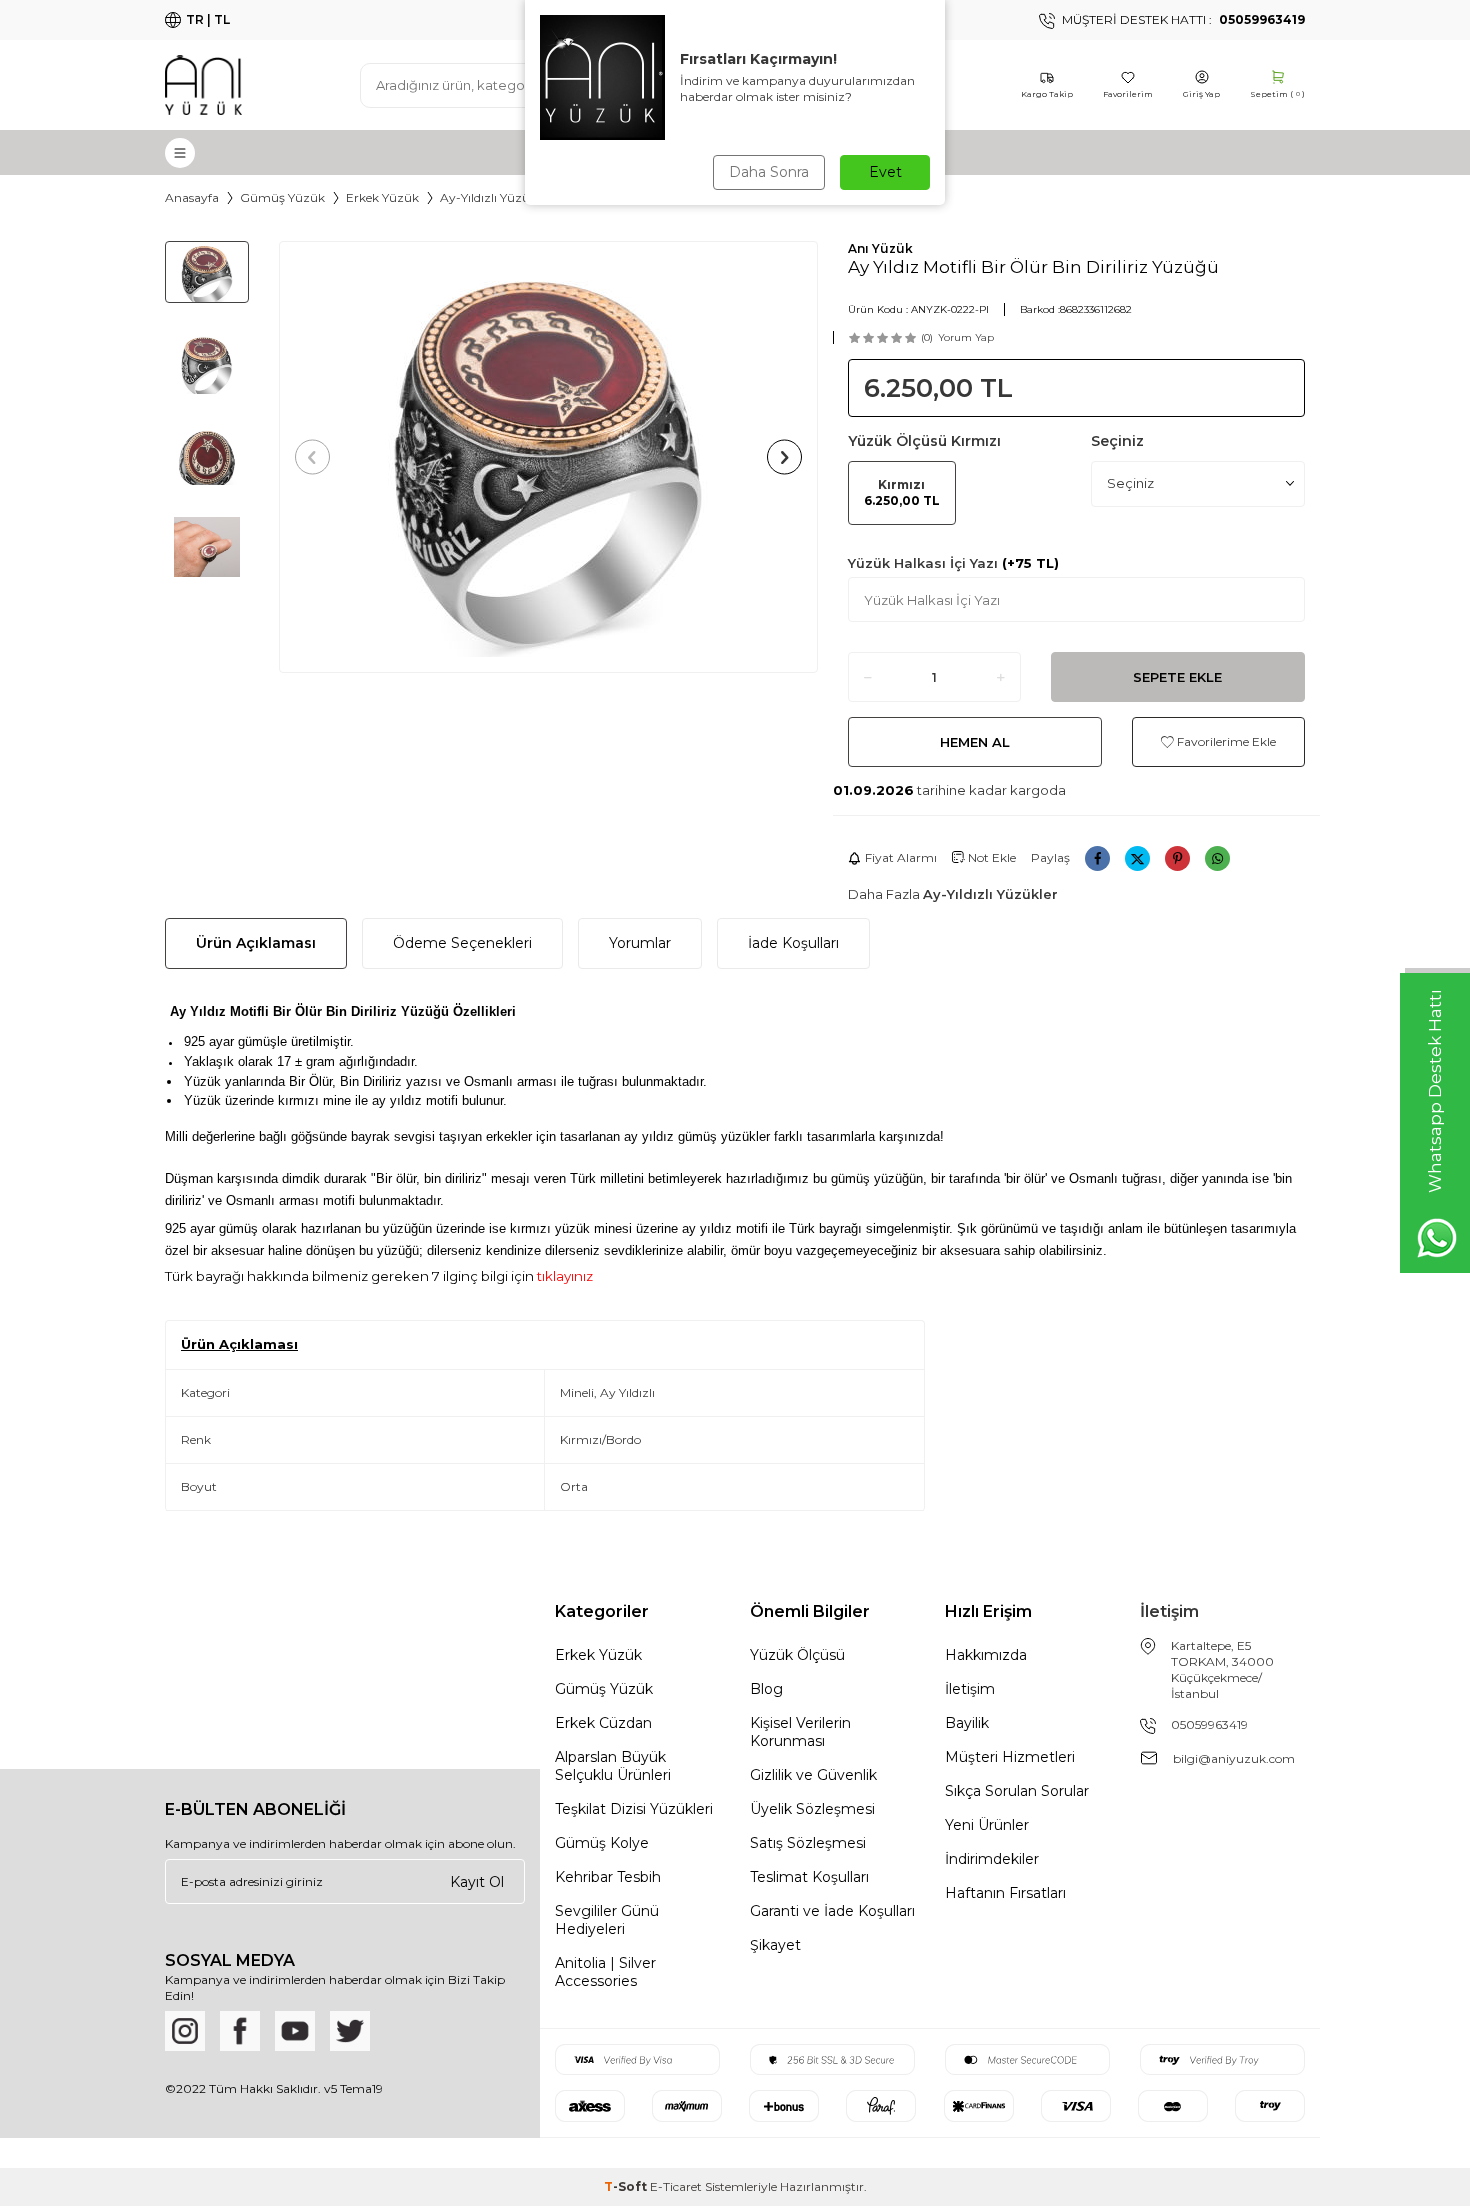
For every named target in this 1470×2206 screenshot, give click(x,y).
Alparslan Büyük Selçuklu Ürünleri (613, 1766)
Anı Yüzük (880, 248)
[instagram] (185, 2031)
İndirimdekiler (992, 1859)
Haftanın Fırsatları (1005, 1893)
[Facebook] (240, 2031)
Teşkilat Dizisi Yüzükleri (634, 1809)
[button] (312, 456)
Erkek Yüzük (382, 197)
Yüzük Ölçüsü (797, 1655)
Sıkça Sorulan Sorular (1017, 1791)
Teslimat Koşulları (809, 1877)
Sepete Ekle (1177, 677)
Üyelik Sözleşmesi (812, 1809)
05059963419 (1209, 1724)
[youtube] (295, 2031)
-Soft (627, 2186)
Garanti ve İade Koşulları (832, 1911)
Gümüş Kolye (602, 1843)
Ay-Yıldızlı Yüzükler (495, 197)
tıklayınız (563, 1276)
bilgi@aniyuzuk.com (1234, 1758)
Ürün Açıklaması (256, 943)
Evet (885, 172)
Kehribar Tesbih (608, 1877)
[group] (548, 457)
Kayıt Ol (477, 1882)
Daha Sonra (769, 172)
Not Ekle (990, 857)
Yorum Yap (966, 337)
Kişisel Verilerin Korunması (800, 1732)
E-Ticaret (676, 2186)
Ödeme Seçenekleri (462, 943)
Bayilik (967, 1723)
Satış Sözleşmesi (808, 1843)
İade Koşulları (793, 943)
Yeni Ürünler (987, 1825)
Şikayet (775, 1945)
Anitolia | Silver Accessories (605, 1972)
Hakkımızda (986, 1655)
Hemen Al (975, 742)
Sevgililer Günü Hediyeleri (607, 1920)
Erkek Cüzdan (603, 1723)
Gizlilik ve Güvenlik (813, 1775)
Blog (766, 1689)
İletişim (970, 1689)
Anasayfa (192, 197)
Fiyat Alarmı (901, 857)
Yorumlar (640, 943)
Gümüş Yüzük (282, 197)
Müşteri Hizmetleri (1010, 1757)
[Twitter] (350, 2031)
